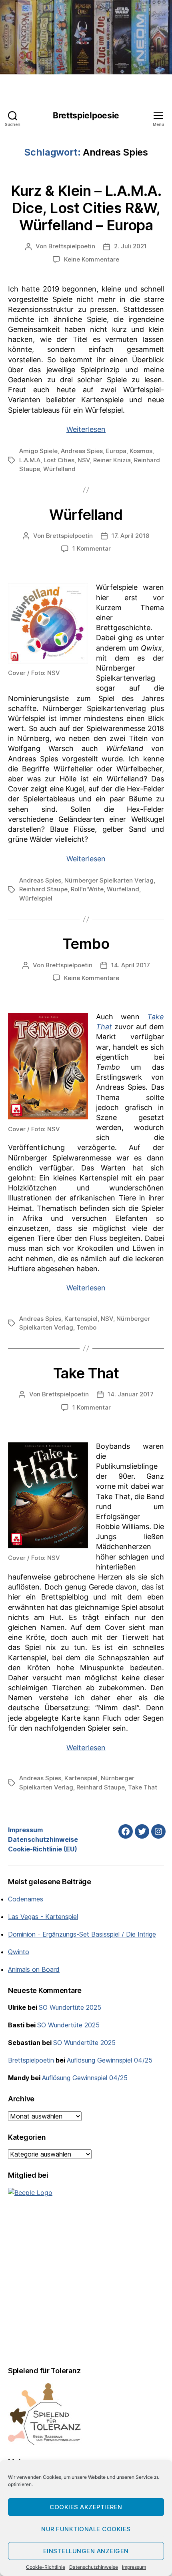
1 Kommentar (92, 548)
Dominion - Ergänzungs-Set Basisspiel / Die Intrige (82, 1934)
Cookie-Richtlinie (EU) (43, 1849)
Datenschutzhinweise (94, 2567)
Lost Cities (59, 460)
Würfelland (59, 469)
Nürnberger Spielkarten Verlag (109, 880)
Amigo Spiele (38, 451)
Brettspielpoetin (72, 246)
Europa (116, 451)
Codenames (26, 1899)
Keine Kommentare (92, 259)
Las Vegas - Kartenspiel (43, 1917)
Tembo (86, 944)
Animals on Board (34, 1969)
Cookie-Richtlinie (46, 2567)
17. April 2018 (130, 536)
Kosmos (141, 451)
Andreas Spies (82, 451)
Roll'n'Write (87, 889)
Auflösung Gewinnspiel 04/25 (110, 2060)
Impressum (134, 2567)
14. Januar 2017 (131, 1394)
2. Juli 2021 (130, 246)
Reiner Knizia (112, 460)
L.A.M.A (30, 460)
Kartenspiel (81, 1319)
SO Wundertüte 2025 (70, 2007)
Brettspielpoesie (86, 115)
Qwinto (19, 1952)
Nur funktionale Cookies (86, 2529)
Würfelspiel (36, 898)
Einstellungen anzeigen (86, 2551)
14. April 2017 (131, 965)
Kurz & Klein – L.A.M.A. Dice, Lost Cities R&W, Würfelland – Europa (86, 208)
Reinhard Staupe (43, 889)
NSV (84, 460)
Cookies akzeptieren (86, 2507)
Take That (86, 1373)
